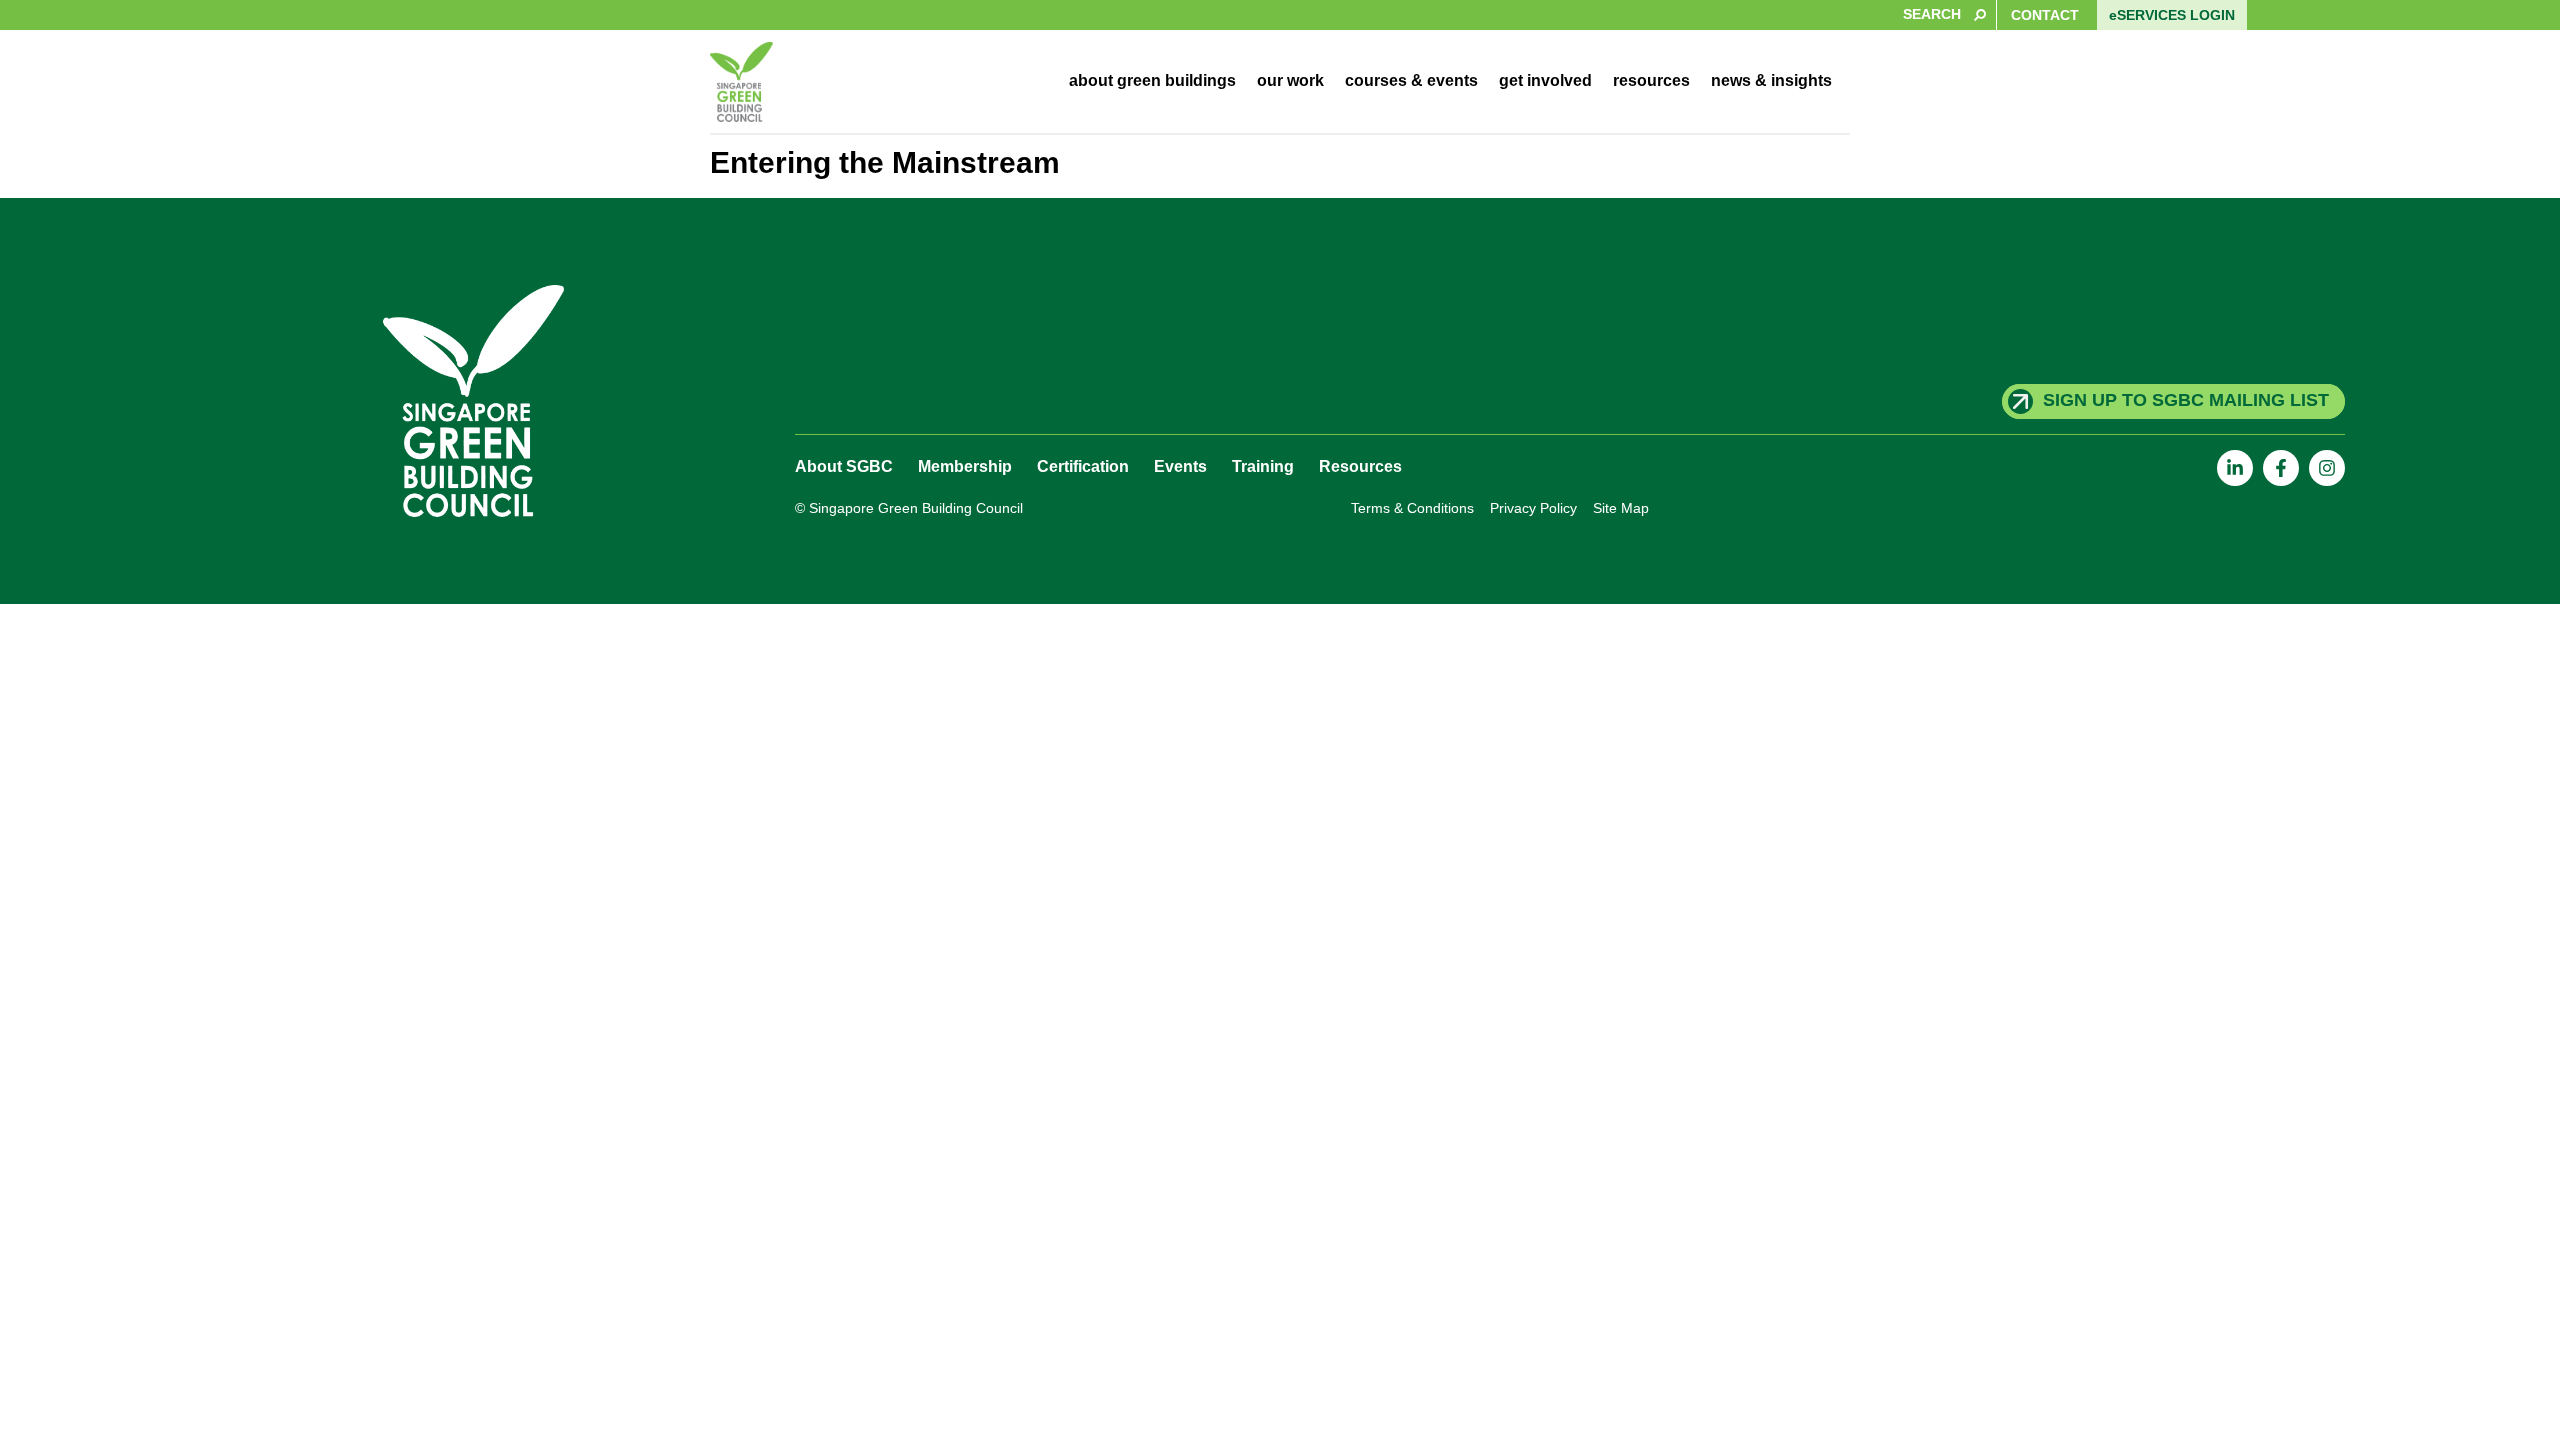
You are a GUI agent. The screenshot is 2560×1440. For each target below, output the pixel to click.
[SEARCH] (998, 15)
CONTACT (2045, 15)
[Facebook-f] (2281, 468)
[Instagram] (2327, 468)
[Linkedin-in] (2235, 468)
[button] (1152, 81)
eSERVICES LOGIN (2172, 15)
